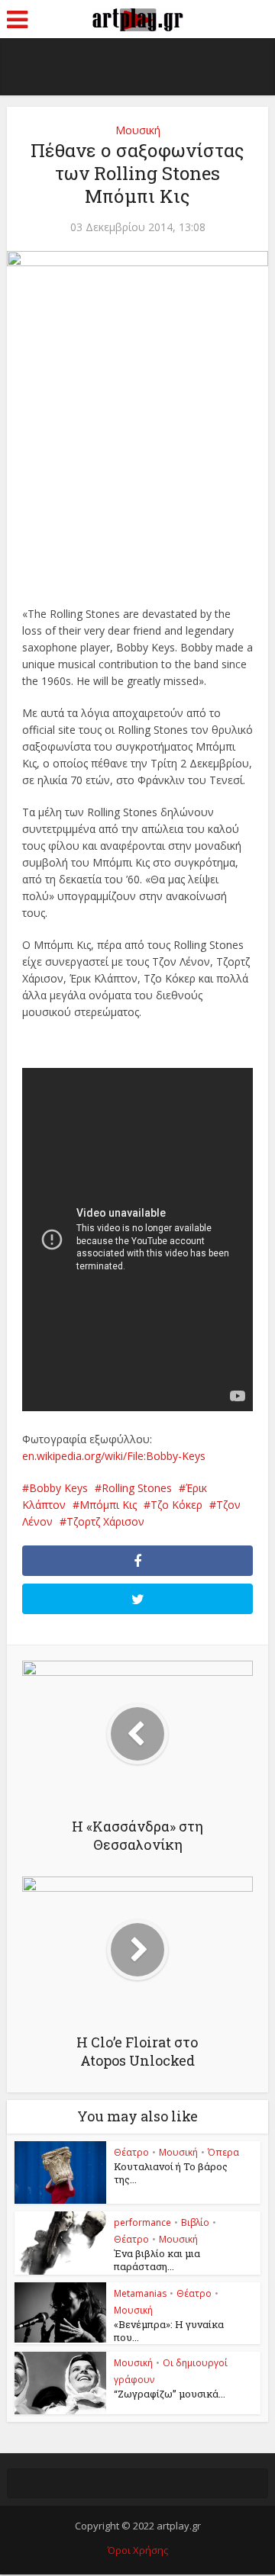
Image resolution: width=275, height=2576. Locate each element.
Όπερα (223, 2152)
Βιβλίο (195, 2222)
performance (142, 2222)
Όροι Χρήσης (138, 2550)
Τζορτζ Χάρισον (105, 1521)
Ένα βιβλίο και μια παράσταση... (157, 2260)
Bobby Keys (58, 1488)
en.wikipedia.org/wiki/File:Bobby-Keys (114, 1456)
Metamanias (140, 2293)
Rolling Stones (137, 1488)
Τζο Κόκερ (176, 1505)
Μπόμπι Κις (108, 1505)
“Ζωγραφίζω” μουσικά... (170, 2394)
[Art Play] (137, 18)
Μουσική (138, 130)
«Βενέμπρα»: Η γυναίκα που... (169, 2331)
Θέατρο (131, 2152)
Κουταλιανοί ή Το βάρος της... (171, 2173)
